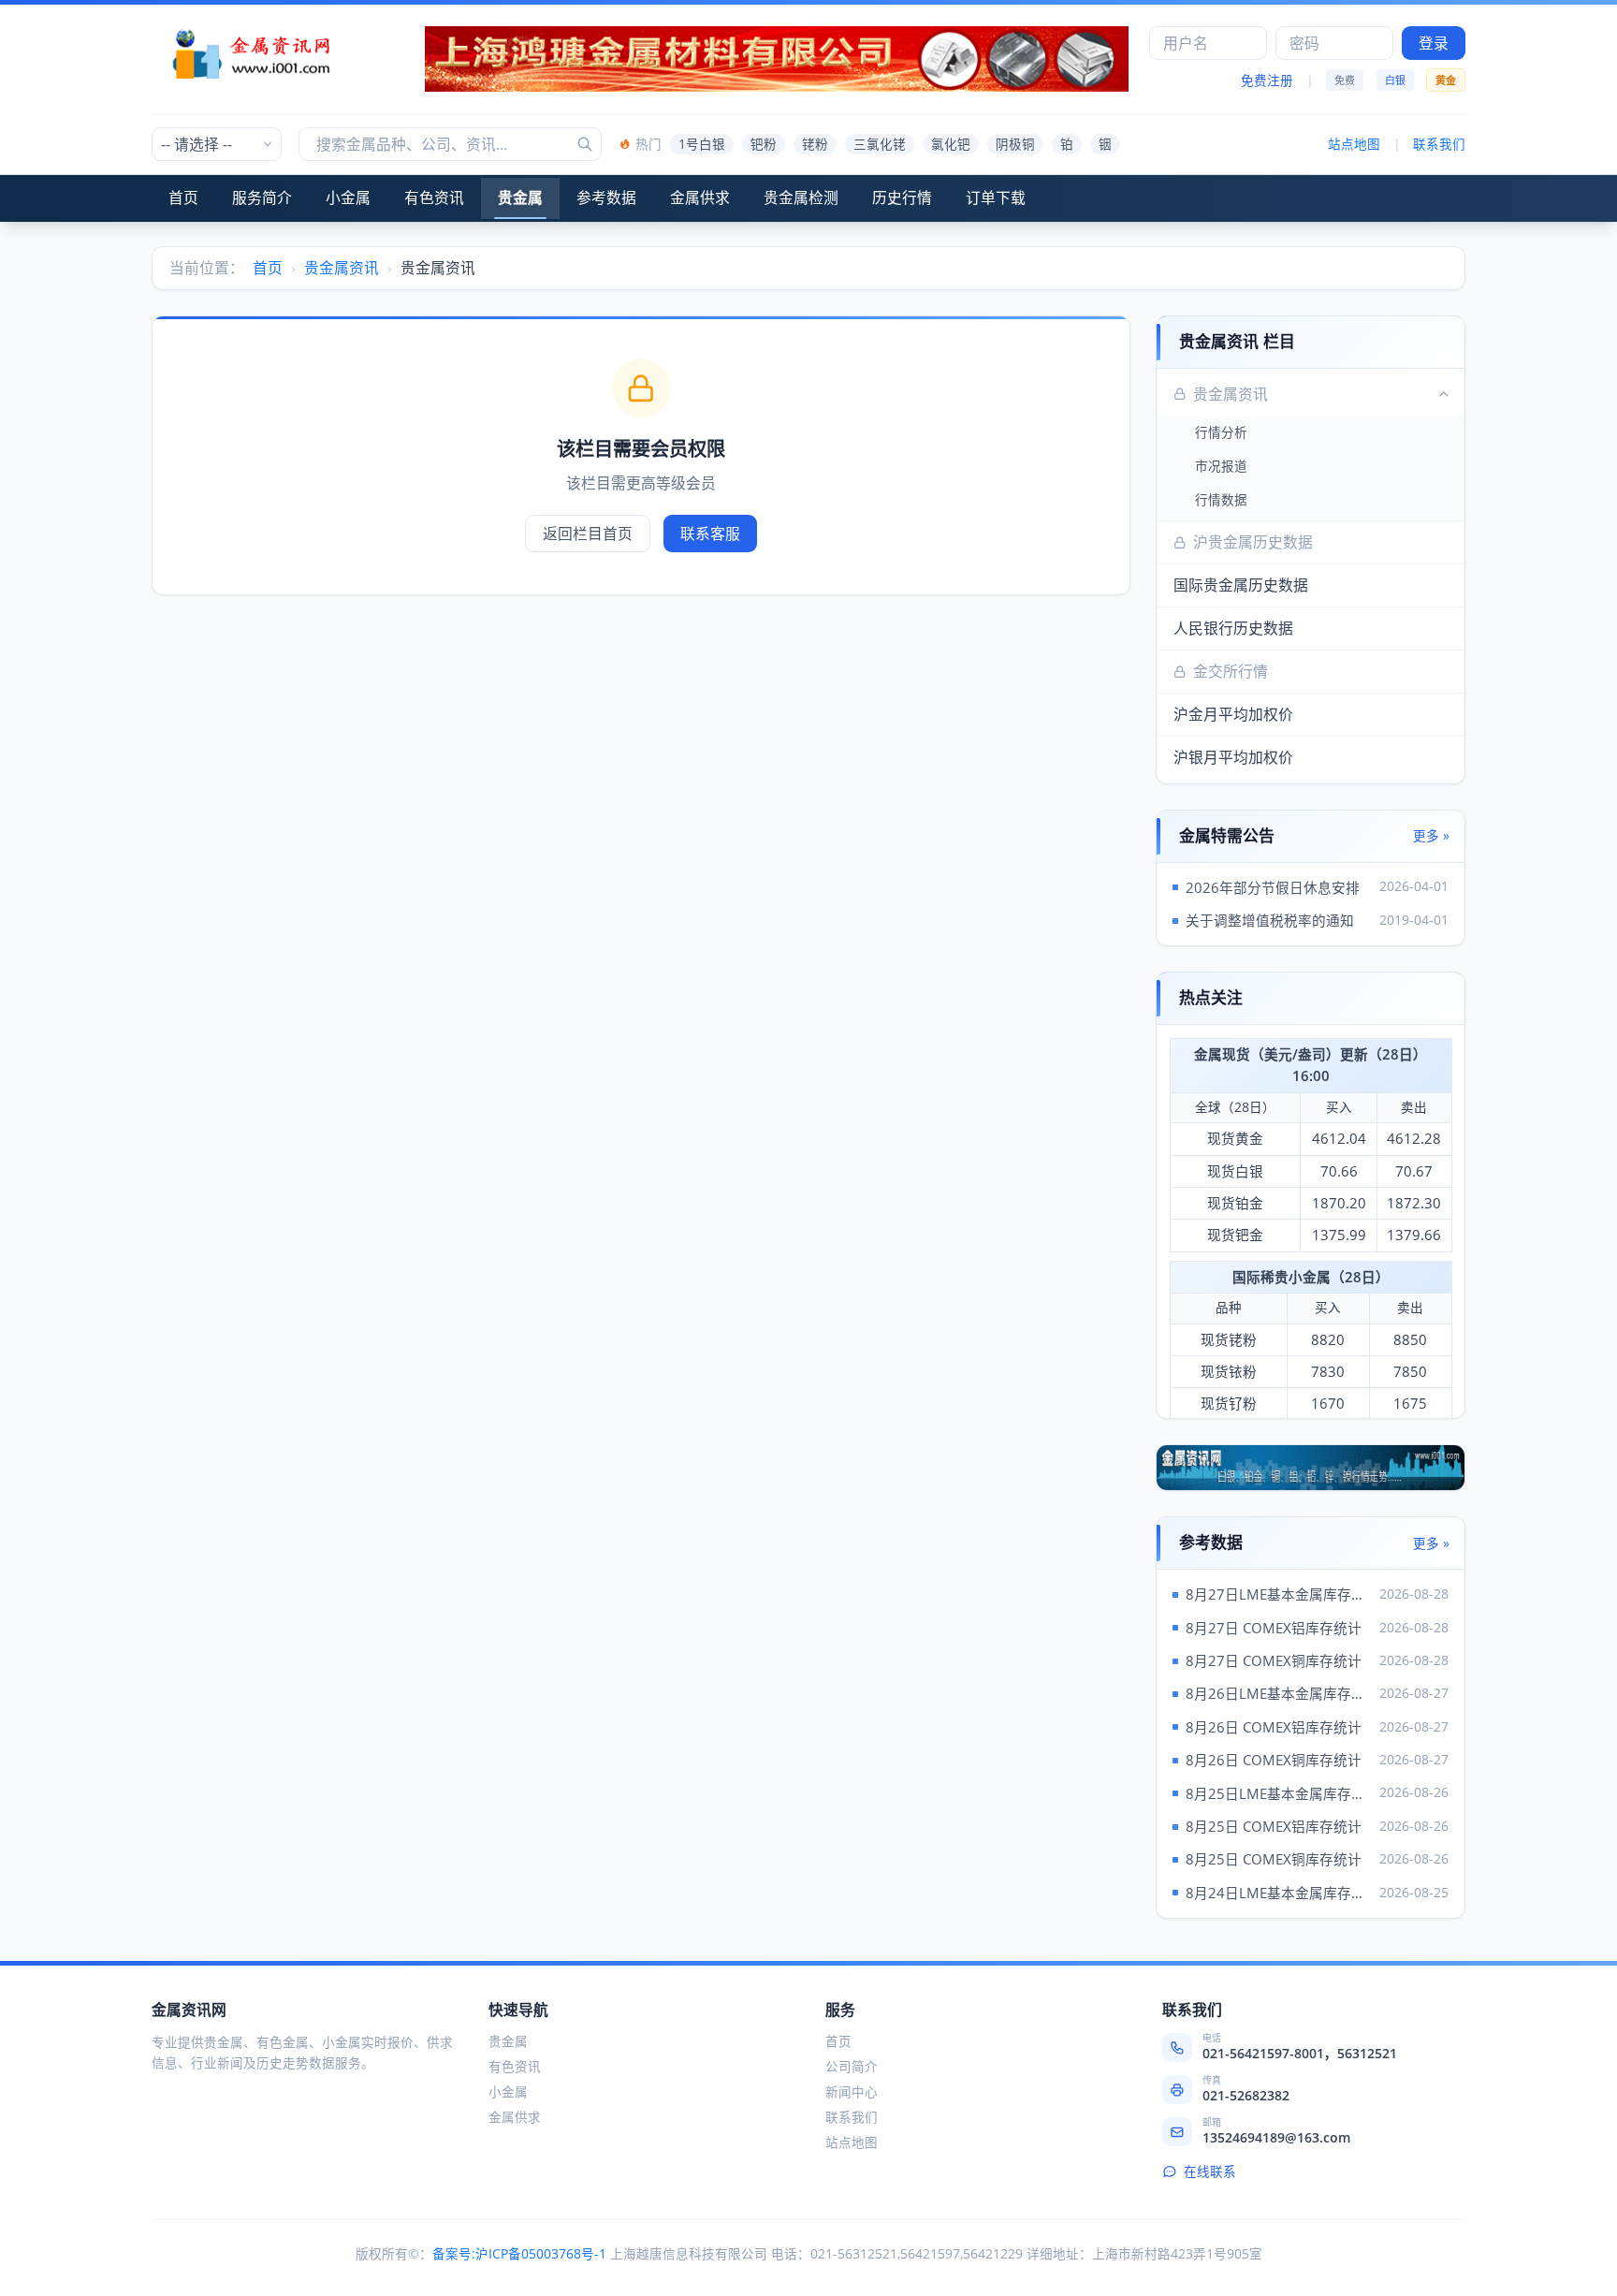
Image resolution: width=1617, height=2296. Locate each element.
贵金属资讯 (342, 268)
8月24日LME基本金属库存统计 (1279, 1893)
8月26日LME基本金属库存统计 (1279, 1693)
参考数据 (606, 197)
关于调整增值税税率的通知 (1270, 920)
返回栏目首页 (588, 534)
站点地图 (1354, 144)
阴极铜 (1015, 144)
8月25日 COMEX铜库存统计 (1274, 1859)
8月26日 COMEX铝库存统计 (1274, 1727)
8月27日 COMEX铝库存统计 (1274, 1628)
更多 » (1431, 836)
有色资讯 (434, 197)
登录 (1434, 43)
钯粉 (764, 144)
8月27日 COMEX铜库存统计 (1274, 1660)
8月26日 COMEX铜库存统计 (1274, 1760)
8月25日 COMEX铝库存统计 (1274, 1826)
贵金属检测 (801, 197)
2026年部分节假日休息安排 (1273, 887)
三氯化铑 (880, 144)
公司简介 (852, 2067)
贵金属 (520, 197)
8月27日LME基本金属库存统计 (1279, 1594)
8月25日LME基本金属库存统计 (1279, 1793)
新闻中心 (852, 2092)
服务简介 (262, 197)
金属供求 (700, 197)
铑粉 (815, 144)
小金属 (348, 197)
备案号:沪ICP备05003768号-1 (519, 2254)
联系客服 (710, 534)
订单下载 (996, 197)
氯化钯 (951, 144)
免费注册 (1267, 80)
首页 (183, 197)
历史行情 (902, 197)
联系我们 (1439, 144)
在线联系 (1210, 2172)
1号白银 (702, 144)
